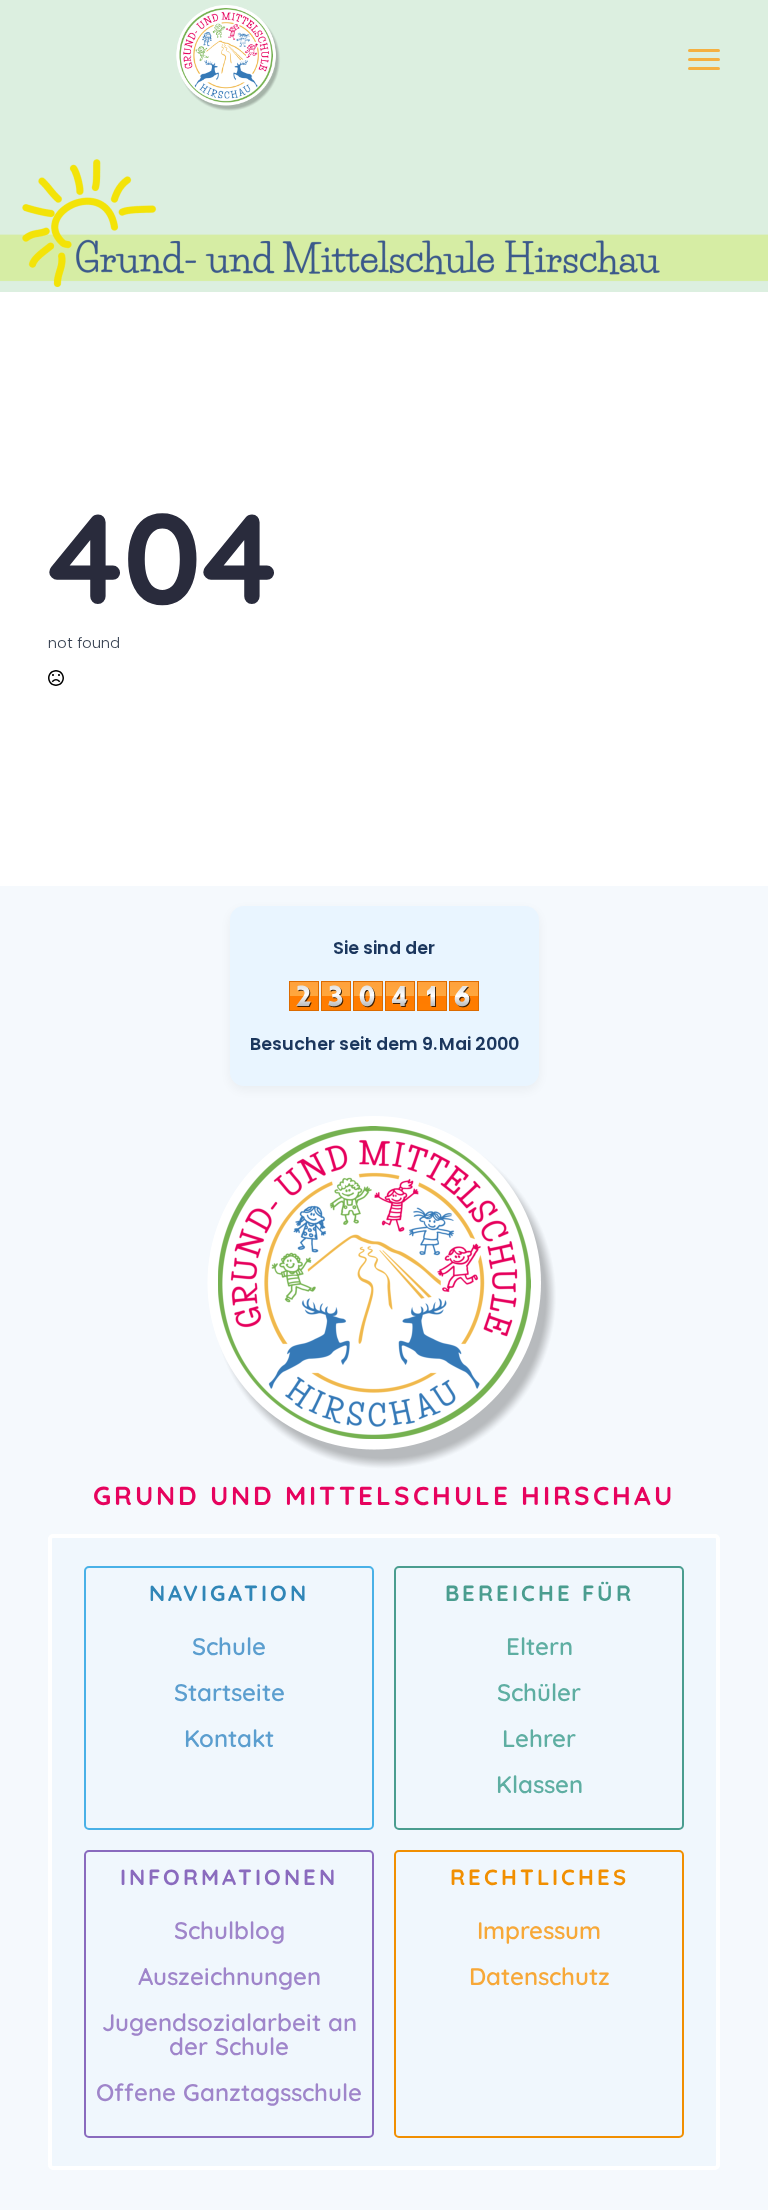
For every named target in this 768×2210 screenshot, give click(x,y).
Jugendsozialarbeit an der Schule (229, 2034)
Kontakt (229, 1738)
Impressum (539, 1930)
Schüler (539, 1692)
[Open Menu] (704, 59)
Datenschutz (539, 1976)
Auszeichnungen (229, 1976)
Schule (229, 1646)
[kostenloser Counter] (384, 994)
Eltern (539, 1646)
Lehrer (539, 1738)
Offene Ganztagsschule (229, 2092)
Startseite (229, 1692)
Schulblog (229, 1930)
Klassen (539, 1784)
